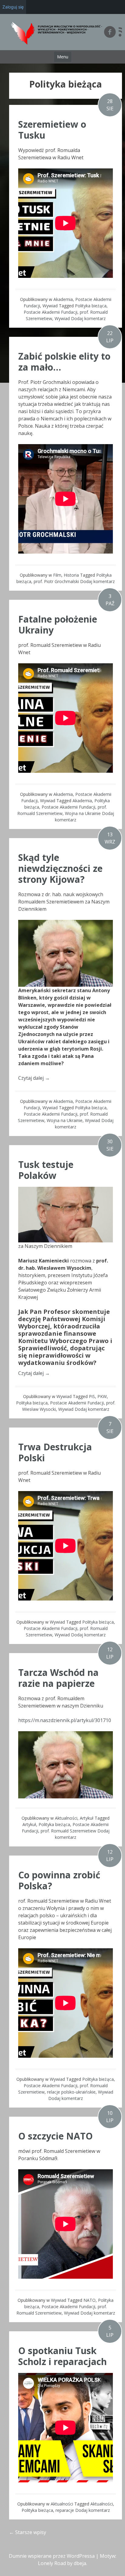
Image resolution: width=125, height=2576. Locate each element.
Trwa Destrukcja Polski (55, 1452)
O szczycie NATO (56, 2136)
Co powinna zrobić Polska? (59, 1880)
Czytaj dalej (34, 1078)
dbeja (80, 2563)
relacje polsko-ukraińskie (71, 2092)
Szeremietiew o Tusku (52, 130)
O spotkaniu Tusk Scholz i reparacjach (62, 2356)
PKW (102, 1396)
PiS (92, 1396)
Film (57, 575)
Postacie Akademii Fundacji (51, 312)
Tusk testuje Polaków (46, 1170)
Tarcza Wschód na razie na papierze (58, 1678)
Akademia (63, 299)
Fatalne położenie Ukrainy (58, 625)
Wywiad (50, 306)
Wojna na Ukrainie (83, 813)
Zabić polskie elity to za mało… (64, 362)
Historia (71, 575)
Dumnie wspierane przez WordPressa (52, 2556)
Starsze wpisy (28, 2532)
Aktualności (66, 1818)
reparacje (65, 2510)
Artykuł (87, 1818)
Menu (63, 57)
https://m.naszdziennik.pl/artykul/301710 (65, 1720)
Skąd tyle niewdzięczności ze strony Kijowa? (60, 868)
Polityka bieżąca (91, 306)
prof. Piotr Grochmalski (56, 581)
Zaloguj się (13, 7)
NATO (90, 2300)
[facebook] (110, 32)
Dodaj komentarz (88, 318)
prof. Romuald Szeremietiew (68, 1831)
